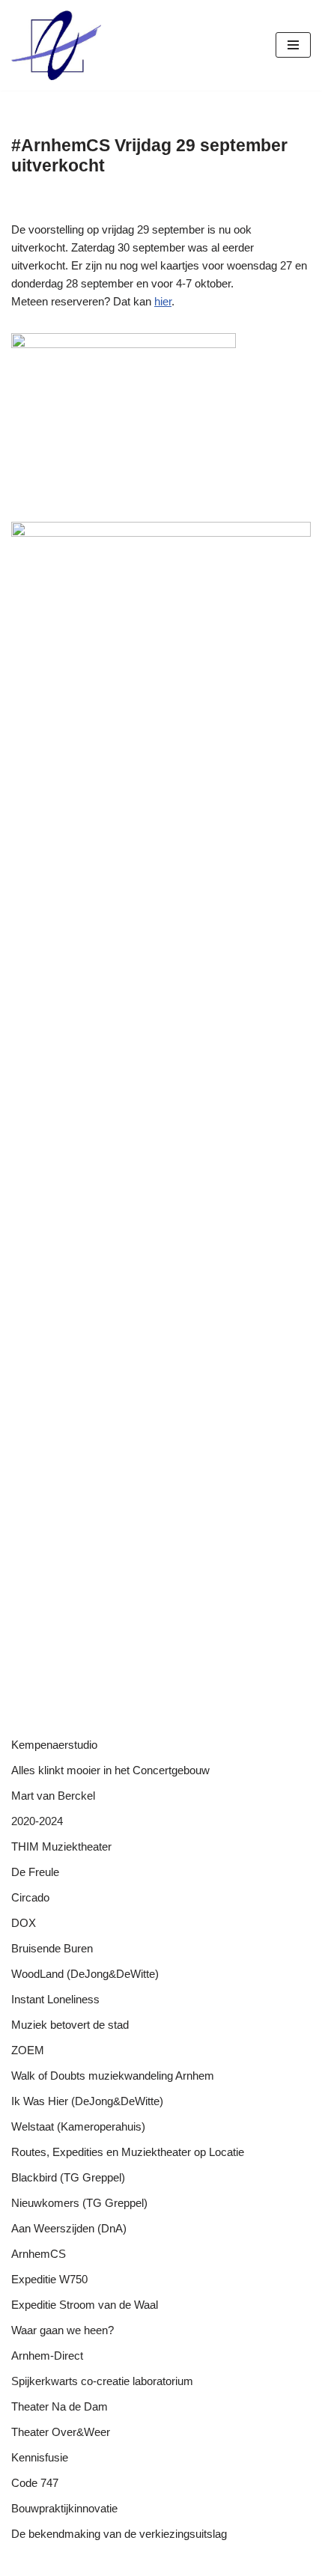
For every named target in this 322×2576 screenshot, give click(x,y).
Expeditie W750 (49, 2279)
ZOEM (28, 2050)
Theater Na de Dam (60, 2406)
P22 (161, 2561)
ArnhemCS (39, 2254)
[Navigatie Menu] (293, 45)
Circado (30, 1897)
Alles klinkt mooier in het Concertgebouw (110, 1770)
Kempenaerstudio (54, 1745)
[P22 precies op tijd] (56, 45)
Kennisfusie (40, 2457)
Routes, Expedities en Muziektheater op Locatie (128, 2152)
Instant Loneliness (55, 1999)
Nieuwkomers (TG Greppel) (79, 2203)
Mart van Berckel (53, 1796)
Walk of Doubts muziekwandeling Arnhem (113, 2076)
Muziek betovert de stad (70, 2025)
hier (163, 301)
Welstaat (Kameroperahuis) (78, 2126)
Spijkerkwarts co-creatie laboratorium (102, 2381)
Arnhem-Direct (47, 2356)
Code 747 (35, 2483)
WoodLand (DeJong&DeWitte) (85, 1974)
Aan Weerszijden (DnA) (69, 2228)
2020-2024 (37, 1821)
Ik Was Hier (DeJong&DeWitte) (87, 2101)
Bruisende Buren (52, 1948)
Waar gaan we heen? (63, 2330)
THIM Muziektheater (61, 1846)
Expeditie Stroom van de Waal (85, 2305)
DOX (24, 1923)
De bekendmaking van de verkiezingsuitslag (119, 2534)
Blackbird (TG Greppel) (68, 2177)
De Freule (35, 1872)
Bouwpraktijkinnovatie (64, 2508)
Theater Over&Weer (61, 2432)
